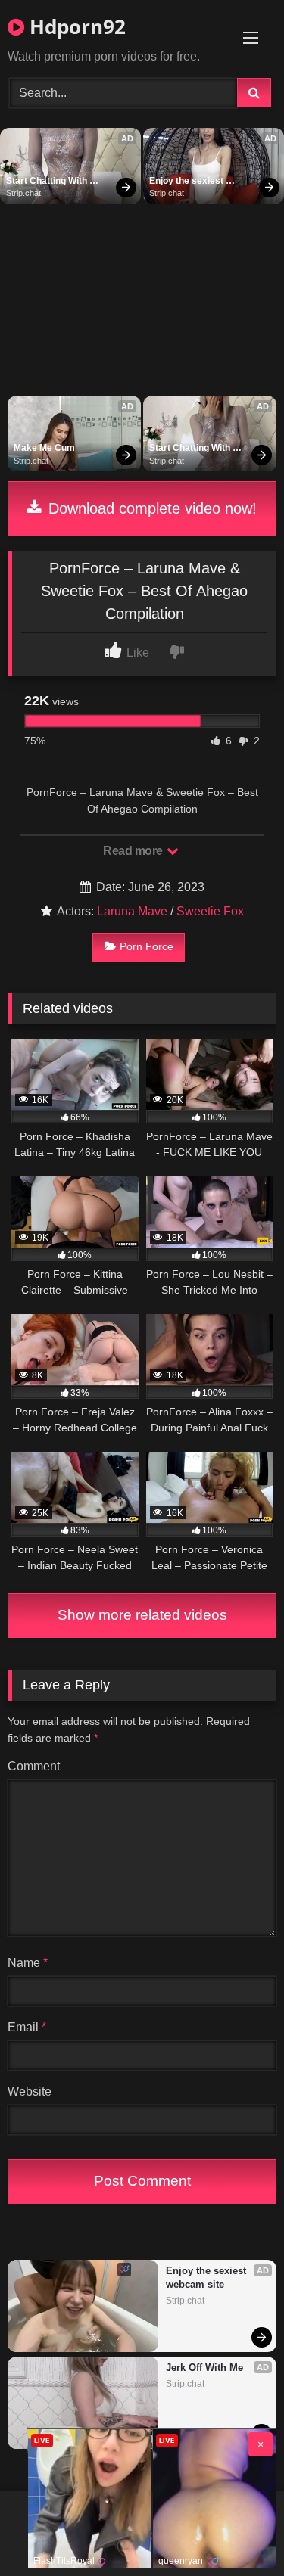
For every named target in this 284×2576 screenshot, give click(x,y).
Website (30, 2091)
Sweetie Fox (210, 911)
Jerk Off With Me (204, 2368)
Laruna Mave (132, 911)
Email (27, 2027)
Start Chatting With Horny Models (48, 182)
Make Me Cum (44, 448)
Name (28, 1963)
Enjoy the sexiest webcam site (187, 182)
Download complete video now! (150, 508)
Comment (34, 1766)
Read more (134, 851)
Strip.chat (23, 193)
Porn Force (147, 946)
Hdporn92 (75, 26)
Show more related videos (142, 1615)
